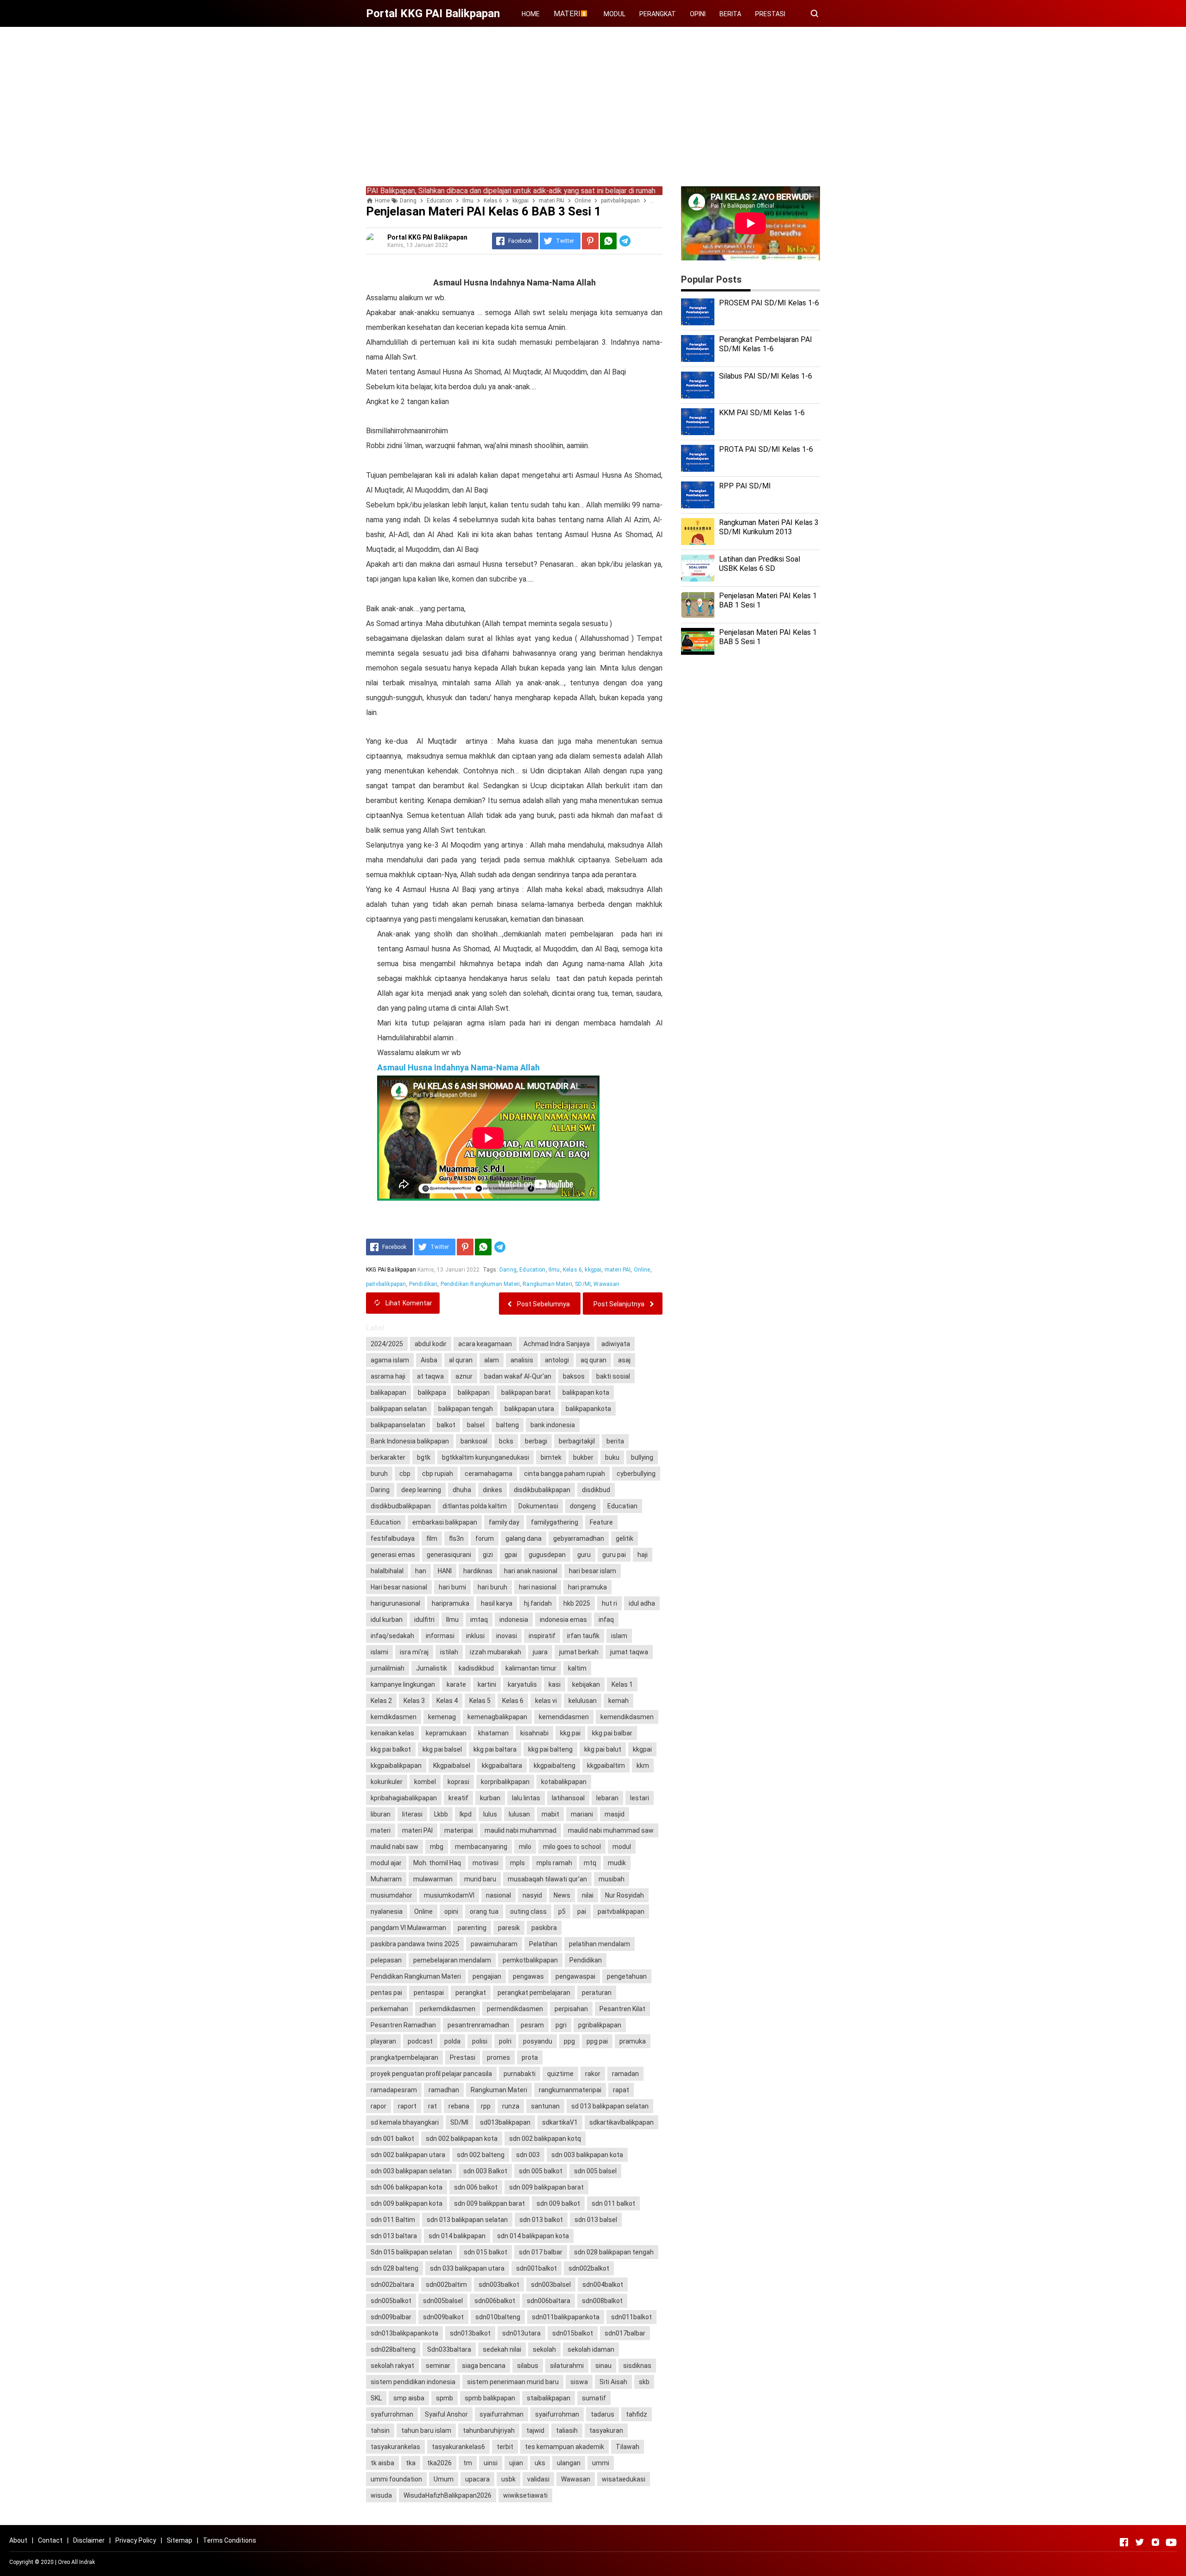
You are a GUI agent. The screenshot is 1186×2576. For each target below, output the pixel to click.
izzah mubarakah (495, 1652)
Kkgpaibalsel (452, 1766)
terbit (505, 2447)
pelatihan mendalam (599, 1944)
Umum (444, 2479)
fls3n (456, 1538)
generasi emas (393, 1555)
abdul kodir (431, 1344)
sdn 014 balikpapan (457, 2236)
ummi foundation (396, 2479)
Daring (508, 1270)
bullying (642, 1457)
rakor (593, 2074)
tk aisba (382, 2463)
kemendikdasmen (627, 1717)
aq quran (593, 1360)
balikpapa (432, 1392)
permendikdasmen (515, 2009)
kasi (555, 1684)
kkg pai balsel (442, 1749)
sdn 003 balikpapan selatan (411, 2171)
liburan (381, 1814)
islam (619, 1636)
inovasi (507, 1636)
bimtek (551, 1457)
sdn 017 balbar (541, 2252)
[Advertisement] (593, 99)
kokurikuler (387, 1782)
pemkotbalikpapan (530, 1960)
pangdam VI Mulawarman (408, 1928)
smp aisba (409, 2398)
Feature (601, 1522)
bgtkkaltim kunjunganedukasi (486, 1457)
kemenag (442, 1717)
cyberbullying (636, 1474)
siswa (579, 2382)
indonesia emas (563, 1620)
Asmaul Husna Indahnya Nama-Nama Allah (458, 1067)
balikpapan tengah (466, 1409)
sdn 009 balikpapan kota (407, 2203)
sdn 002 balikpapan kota (462, 2139)
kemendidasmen (564, 1717)
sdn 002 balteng (481, 2155)
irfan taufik (583, 1636)
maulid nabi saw (394, 1847)
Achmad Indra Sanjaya (557, 1344)
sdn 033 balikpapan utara (467, 2268)
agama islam (390, 1360)
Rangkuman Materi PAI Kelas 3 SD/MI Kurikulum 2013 (769, 527)
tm (468, 2463)
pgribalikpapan (600, 2025)
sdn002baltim (446, 2285)
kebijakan (586, 1684)
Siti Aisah (613, 2382)
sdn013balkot (470, 2333)
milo (525, 1847)
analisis (522, 1360)
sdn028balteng (393, 2349)
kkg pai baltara (495, 1749)
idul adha (642, 1603)
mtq (590, 1863)
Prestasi (463, 2057)
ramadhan (444, 2090)
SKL (376, 2398)
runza (511, 2106)
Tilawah (628, 2447)
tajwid (535, 2430)
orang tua (484, 1911)
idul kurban (387, 1620)
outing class (528, 1911)
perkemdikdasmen (448, 2009)
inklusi (475, 1636)
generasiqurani (449, 1555)
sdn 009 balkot (558, 2203)
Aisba (429, 1360)
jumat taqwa (629, 1652)
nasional (498, 1895)
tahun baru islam (426, 2430)
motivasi (486, 1863)
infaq (606, 1620)
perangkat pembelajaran (534, 1993)
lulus (490, 1814)
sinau (603, 2366)
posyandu (538, 2041)
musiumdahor (391, 1895)
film (432, 1538)
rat (432, 2106)
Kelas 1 (622, 1684)
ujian (516, 2463)
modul (622, 1847)
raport (407, 2106)
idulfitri (424, 1620)
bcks (506, 1441)
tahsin (380, 2430)
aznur (464, 1376)
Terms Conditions (230, 2540)
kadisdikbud (476, 1668)
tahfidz (637, 2414)
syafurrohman (392, 2414)
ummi (601, 2463)
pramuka (633, 2041)
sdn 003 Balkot (485, 2171)
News (562, 1895)
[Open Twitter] (1140, 2542)
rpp (486, 2106)
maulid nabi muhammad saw (611, 1830)
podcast (420, 2041)
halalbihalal (387, 1571)
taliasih (567, 2430)
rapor (379, 2106)
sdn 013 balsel (596, 2220)
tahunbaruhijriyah (489, 2430)
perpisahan (571, 2009)
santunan (545, 2106)
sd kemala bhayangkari (405, 2122)
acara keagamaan (485, 1344)
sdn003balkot (499, 2285)
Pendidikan (423, 1284)
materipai (459, 1830)
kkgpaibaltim (606, 1766)
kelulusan (583, 1701)
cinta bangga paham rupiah (565, 1474)
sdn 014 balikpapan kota (533, 2236)
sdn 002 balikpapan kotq (545, 2139)
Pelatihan (543, 1944)
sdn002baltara (392, 2285)
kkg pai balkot (391, 1749)
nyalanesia (387, 1911)
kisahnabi (534, 1733)
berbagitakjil (577, 1441)
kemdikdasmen (394, 1717)
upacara (477, 2479)
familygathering (555, 1522)
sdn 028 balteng (394, 2268)
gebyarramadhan (579, 1538)
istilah (449, 1652)
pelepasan (386, 1960)
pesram (532, 2025)
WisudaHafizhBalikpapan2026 (448, 2495)
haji (643, 1555)
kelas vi (546, 1701)
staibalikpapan (549, 2398)
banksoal (474, 1441)
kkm (643, 1766)
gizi (488, 1555)
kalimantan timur (531, 1668)
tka (411, 2463)
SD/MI (583, 1284)
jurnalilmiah (388, 1668)
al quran (461, 1360)
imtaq (479, 1620)
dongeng (583, 1506)
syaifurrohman (557, 2414)
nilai (588, 1895)
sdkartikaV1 (560, 2122)
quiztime (560, 2074)
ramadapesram (394, 2090)
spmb (445, 2398)
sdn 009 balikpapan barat (546, 2187)
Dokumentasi (538, 1506)
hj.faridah (538, 1603)
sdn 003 (528, 2155)
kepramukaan (446, 1733)
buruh (379, 1474)
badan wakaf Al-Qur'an (518, 1376)
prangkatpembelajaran (404, 2057)
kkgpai (593, 1270)
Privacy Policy (136, 2540)
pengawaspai (575, 1976)
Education (532, 1270)
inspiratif (542, 1636)
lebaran (607, 1798)
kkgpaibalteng (555, 1766)
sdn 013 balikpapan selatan (467, 2220)
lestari (640, 1798)
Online (642, 1270)
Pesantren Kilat (622, 2009)
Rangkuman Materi (547, 1284)
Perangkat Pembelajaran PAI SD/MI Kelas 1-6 (766, 344)
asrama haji (388, 1376)
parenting (472, 1928)
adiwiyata (616, 1344)
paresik (509, 1928)
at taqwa (430, 1376)
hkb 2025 (577, 1603)
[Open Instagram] (1155, 2542)
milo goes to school (572, 1847)
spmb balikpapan (490, 2398)
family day (504, 1522)
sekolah (544, 2349)
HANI (445, 1571)
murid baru (480, 1879)
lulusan (519, 1814)
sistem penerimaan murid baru (513, 2382)
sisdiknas (637, 2366)
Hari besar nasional (399, 1587)
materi (381, 1830)
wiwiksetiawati (525, 2495)
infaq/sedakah (392, 1636)
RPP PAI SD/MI (745, 486)
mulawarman (433, 1879)
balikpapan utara (529, 1409)
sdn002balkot (589, 2268)
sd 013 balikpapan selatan (610, 2106)
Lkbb (441, 1814)
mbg (437, 1847)
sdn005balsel (443, 2301)
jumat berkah (579, 1652)
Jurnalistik (432, 1668)
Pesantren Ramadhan (403, 2025)
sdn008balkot (602, 2301)
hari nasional (538, 1587)
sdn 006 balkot (476, 2187)
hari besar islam (593, 1571)
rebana (459, 2106)
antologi (557, 1360)
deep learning (421, 1490)
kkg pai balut (603, 1749)
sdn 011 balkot (613, 2203)
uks (540, 2463)
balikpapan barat (526, 1392)
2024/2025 (387, 1344)
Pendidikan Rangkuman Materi (480, 1284)
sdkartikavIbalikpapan (621, 2122)
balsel (476, 1425)
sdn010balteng (498, 2317)
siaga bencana (484, 2366)
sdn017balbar (625, 2333)
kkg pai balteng (550, 1749)
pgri (561, 2025)
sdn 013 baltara (394, 2236)
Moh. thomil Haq (437, 1863)
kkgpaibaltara (502, 1766)
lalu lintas (526, 1798)
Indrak (87, 2562)
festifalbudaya (393, 1538)
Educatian (622, 1506)
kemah (618, 1701)
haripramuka (451, 1603)
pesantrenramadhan (478, 2025)
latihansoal (568, 1798)
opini (451, 1911)
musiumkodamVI (449, 1895)
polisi (480, 2041)
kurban (490, 1798)
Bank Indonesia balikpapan (410, 1441)
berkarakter (388, 1457)
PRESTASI (770, 14)
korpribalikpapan (505, 1782)
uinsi (491, 2463)
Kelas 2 (381, 1701)
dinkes (492, 1490)
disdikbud (596, 1490)
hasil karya (497, 1603)
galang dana (524, 1538)
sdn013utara (521, 2333)
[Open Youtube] (1171, 2542)
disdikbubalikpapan (542, 1490)
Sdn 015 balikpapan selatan (411, 2252)
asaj (624, 1360)
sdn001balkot (536, 2268)
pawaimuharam (494, 1944)
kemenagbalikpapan (497, 1717)
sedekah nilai (502, 2349)
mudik (617, 1863)
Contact (50, 2540)
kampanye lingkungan (403, 1684)
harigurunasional (395, 1603)
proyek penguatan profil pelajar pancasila (431, 2074)
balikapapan (388, 1392)
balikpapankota (588, 1409)
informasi (440, 1636)
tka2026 (439, 2463)
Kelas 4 (447, 1701)
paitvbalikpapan (386, 1284)
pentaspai (429, 1993)
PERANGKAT (658, 14)
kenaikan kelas (392, 1733)
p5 (562, 1911)
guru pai (614, 1555)
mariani (582, 1814)
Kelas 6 (572, 1270)
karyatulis (522, 1684)
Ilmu (554, 1270)
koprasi (458, 1782)
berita (615, 1441)
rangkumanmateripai (570, 2090)
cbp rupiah (438, 1474)
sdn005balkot (391, 2301)
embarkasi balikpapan (445, 1522)
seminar (438, 2366)
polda (452, 2041)
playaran (383, 2041)
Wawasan (606, 1284)
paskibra (544, 1928)
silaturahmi (567, 2366)
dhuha (462, 1490)
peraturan (597, 1993)
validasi (538, 2479)
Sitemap (180, 2540)
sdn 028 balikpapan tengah (614, 2252)
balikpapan (474, 1392)
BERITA (730, 14)
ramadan (625, 2074)
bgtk (424, 1457)
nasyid (532, 1895)
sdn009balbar (391, 2317)
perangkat (471, 1993)
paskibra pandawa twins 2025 (415, 1944)
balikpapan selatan (399, 1409)
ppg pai (597, 2041)
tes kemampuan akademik (565, 2447)
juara (540, 1652)
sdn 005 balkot (541, 2171)
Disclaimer (89, 2540)
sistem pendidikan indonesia (413, 2382)
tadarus (602, 2414)
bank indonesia (553, 1425)
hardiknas (478, 1571)
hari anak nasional (531, 1571)
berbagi (536, 1441)
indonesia (514, 1620)
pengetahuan (627, 1976)
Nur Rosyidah (625, 1895)
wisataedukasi (624, 2479)
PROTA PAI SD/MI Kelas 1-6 (766, 449)
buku (612, 1457)
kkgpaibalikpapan (396, 1766)
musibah (612, 1879)
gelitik (625, 1538)
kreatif (458, 1798)
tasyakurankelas (395, 2447)
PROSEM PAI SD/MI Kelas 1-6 (769, 303)
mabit (550, 1814)
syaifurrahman (502, 2414)
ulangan (569, 2463)
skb (644, 2382)
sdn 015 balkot (486, 2252)
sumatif (594, 2398)
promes (498, 2057)
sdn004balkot (603, 2285)
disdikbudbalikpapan (401, 1506)
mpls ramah (554, 1863)
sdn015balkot (573, 2333)
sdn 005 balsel (595, 2171)
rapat (621, 2090)
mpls (517, 1863)
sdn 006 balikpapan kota (407, 2187)
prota (530, 2057)
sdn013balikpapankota (404, 2333)
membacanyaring (481, 1847)
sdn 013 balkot (541, 2220)
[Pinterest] (590, 241)
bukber (583, 1457)
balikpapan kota (586, 1392)
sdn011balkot (631, 2317)
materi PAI (618, 1270)
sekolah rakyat (392, 2366)
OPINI (698, 14)
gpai (511, 1555)
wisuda (381, 2495)
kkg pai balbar (612, 1733)
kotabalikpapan (564, 1782)
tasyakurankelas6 (458, 2447)
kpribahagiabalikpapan (404, 1798)
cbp (405, 1474)
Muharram (386, 1879)
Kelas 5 (480, 1701)
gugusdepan (547, 1555)
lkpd (466, 1814)
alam (492, 1360)
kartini (487, 1684)
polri (505, 2041)
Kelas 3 (414, 1701)
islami (379, 1652)
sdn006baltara (549, 2301)
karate (456, 1684)
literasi (412, 1814)
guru (584, 1555)
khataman (493, 1733)
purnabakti (520, 2074)
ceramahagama (489, 1474)
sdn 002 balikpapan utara (408, 2155)
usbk (508, 2479)
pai (582, 1911)
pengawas (528, 1976)
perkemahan (389, 2009)
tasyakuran (606, 2430)
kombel (425, 1782)
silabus (528, 2366)
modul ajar (386, 1863)
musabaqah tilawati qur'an (547, 1879)
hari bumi (452, 1587)
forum (485, 1538)
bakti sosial (613, 1376)
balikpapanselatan (398, 1425)
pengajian (487, 1976)
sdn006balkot (495, 2301)
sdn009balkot (443, 2317)
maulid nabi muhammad (520, 1830)
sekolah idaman (591, 2349)
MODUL (615, 14)
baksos (574, 1376)
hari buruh (492, 1587)
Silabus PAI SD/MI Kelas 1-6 (766, 376)
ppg (569, 2041)
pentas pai (386, 1993)
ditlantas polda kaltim (475, 1506)
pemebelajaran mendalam (452, 1960)
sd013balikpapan (505, 2122)
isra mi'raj (414, 1652)
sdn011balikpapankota (566, 2317)
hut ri (609, 1603)
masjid (615, 1814)
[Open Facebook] (1124, 2542)
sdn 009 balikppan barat (489, 2203)
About (18, 2540)
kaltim (577, 1668)
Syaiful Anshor (446, 2414)
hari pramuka (587, 1587)
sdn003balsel (551, 2285)
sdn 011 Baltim (393, 2220)
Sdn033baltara (449, 2349)
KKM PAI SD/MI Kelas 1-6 (762, 413)
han (421, 1571)
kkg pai (570, 1733)
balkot (446, 1425)
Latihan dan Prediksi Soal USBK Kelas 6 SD (760, 564)
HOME (531, 14)
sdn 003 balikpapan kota (587, 2155)
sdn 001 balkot (392, 2139)
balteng (508, 1425)
